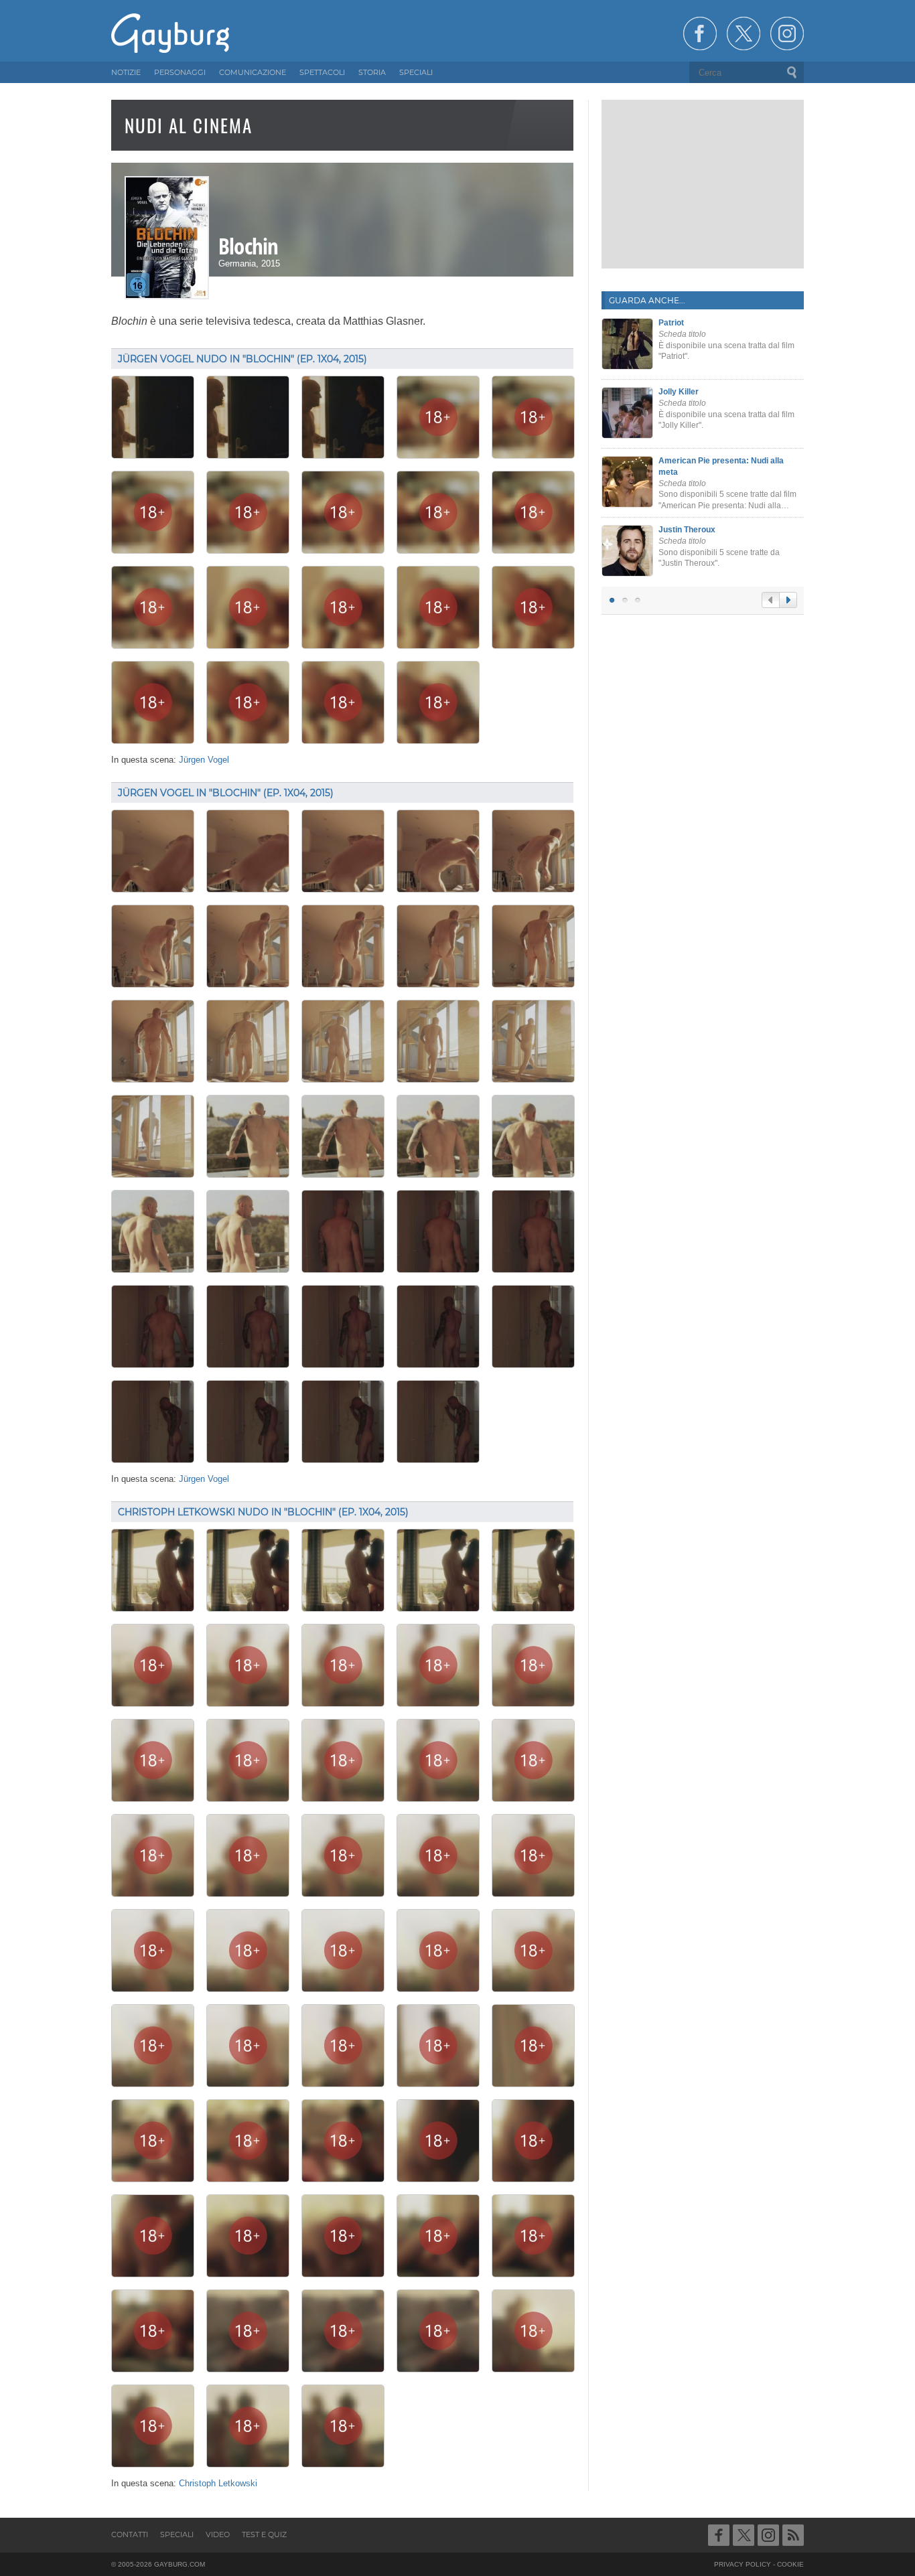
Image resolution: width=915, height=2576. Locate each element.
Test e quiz (264, 2534)
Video (218, 2534)
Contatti (130, 2534)
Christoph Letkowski (218, 2484)
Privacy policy (743, 2564)
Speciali (177, 2534)
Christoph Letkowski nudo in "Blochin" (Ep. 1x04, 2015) (263, 1512)
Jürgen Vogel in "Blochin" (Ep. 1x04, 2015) (226, 793)
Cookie (790, 2564)
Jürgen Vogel (204, 760)
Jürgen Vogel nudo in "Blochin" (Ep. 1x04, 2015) (242, 359)
